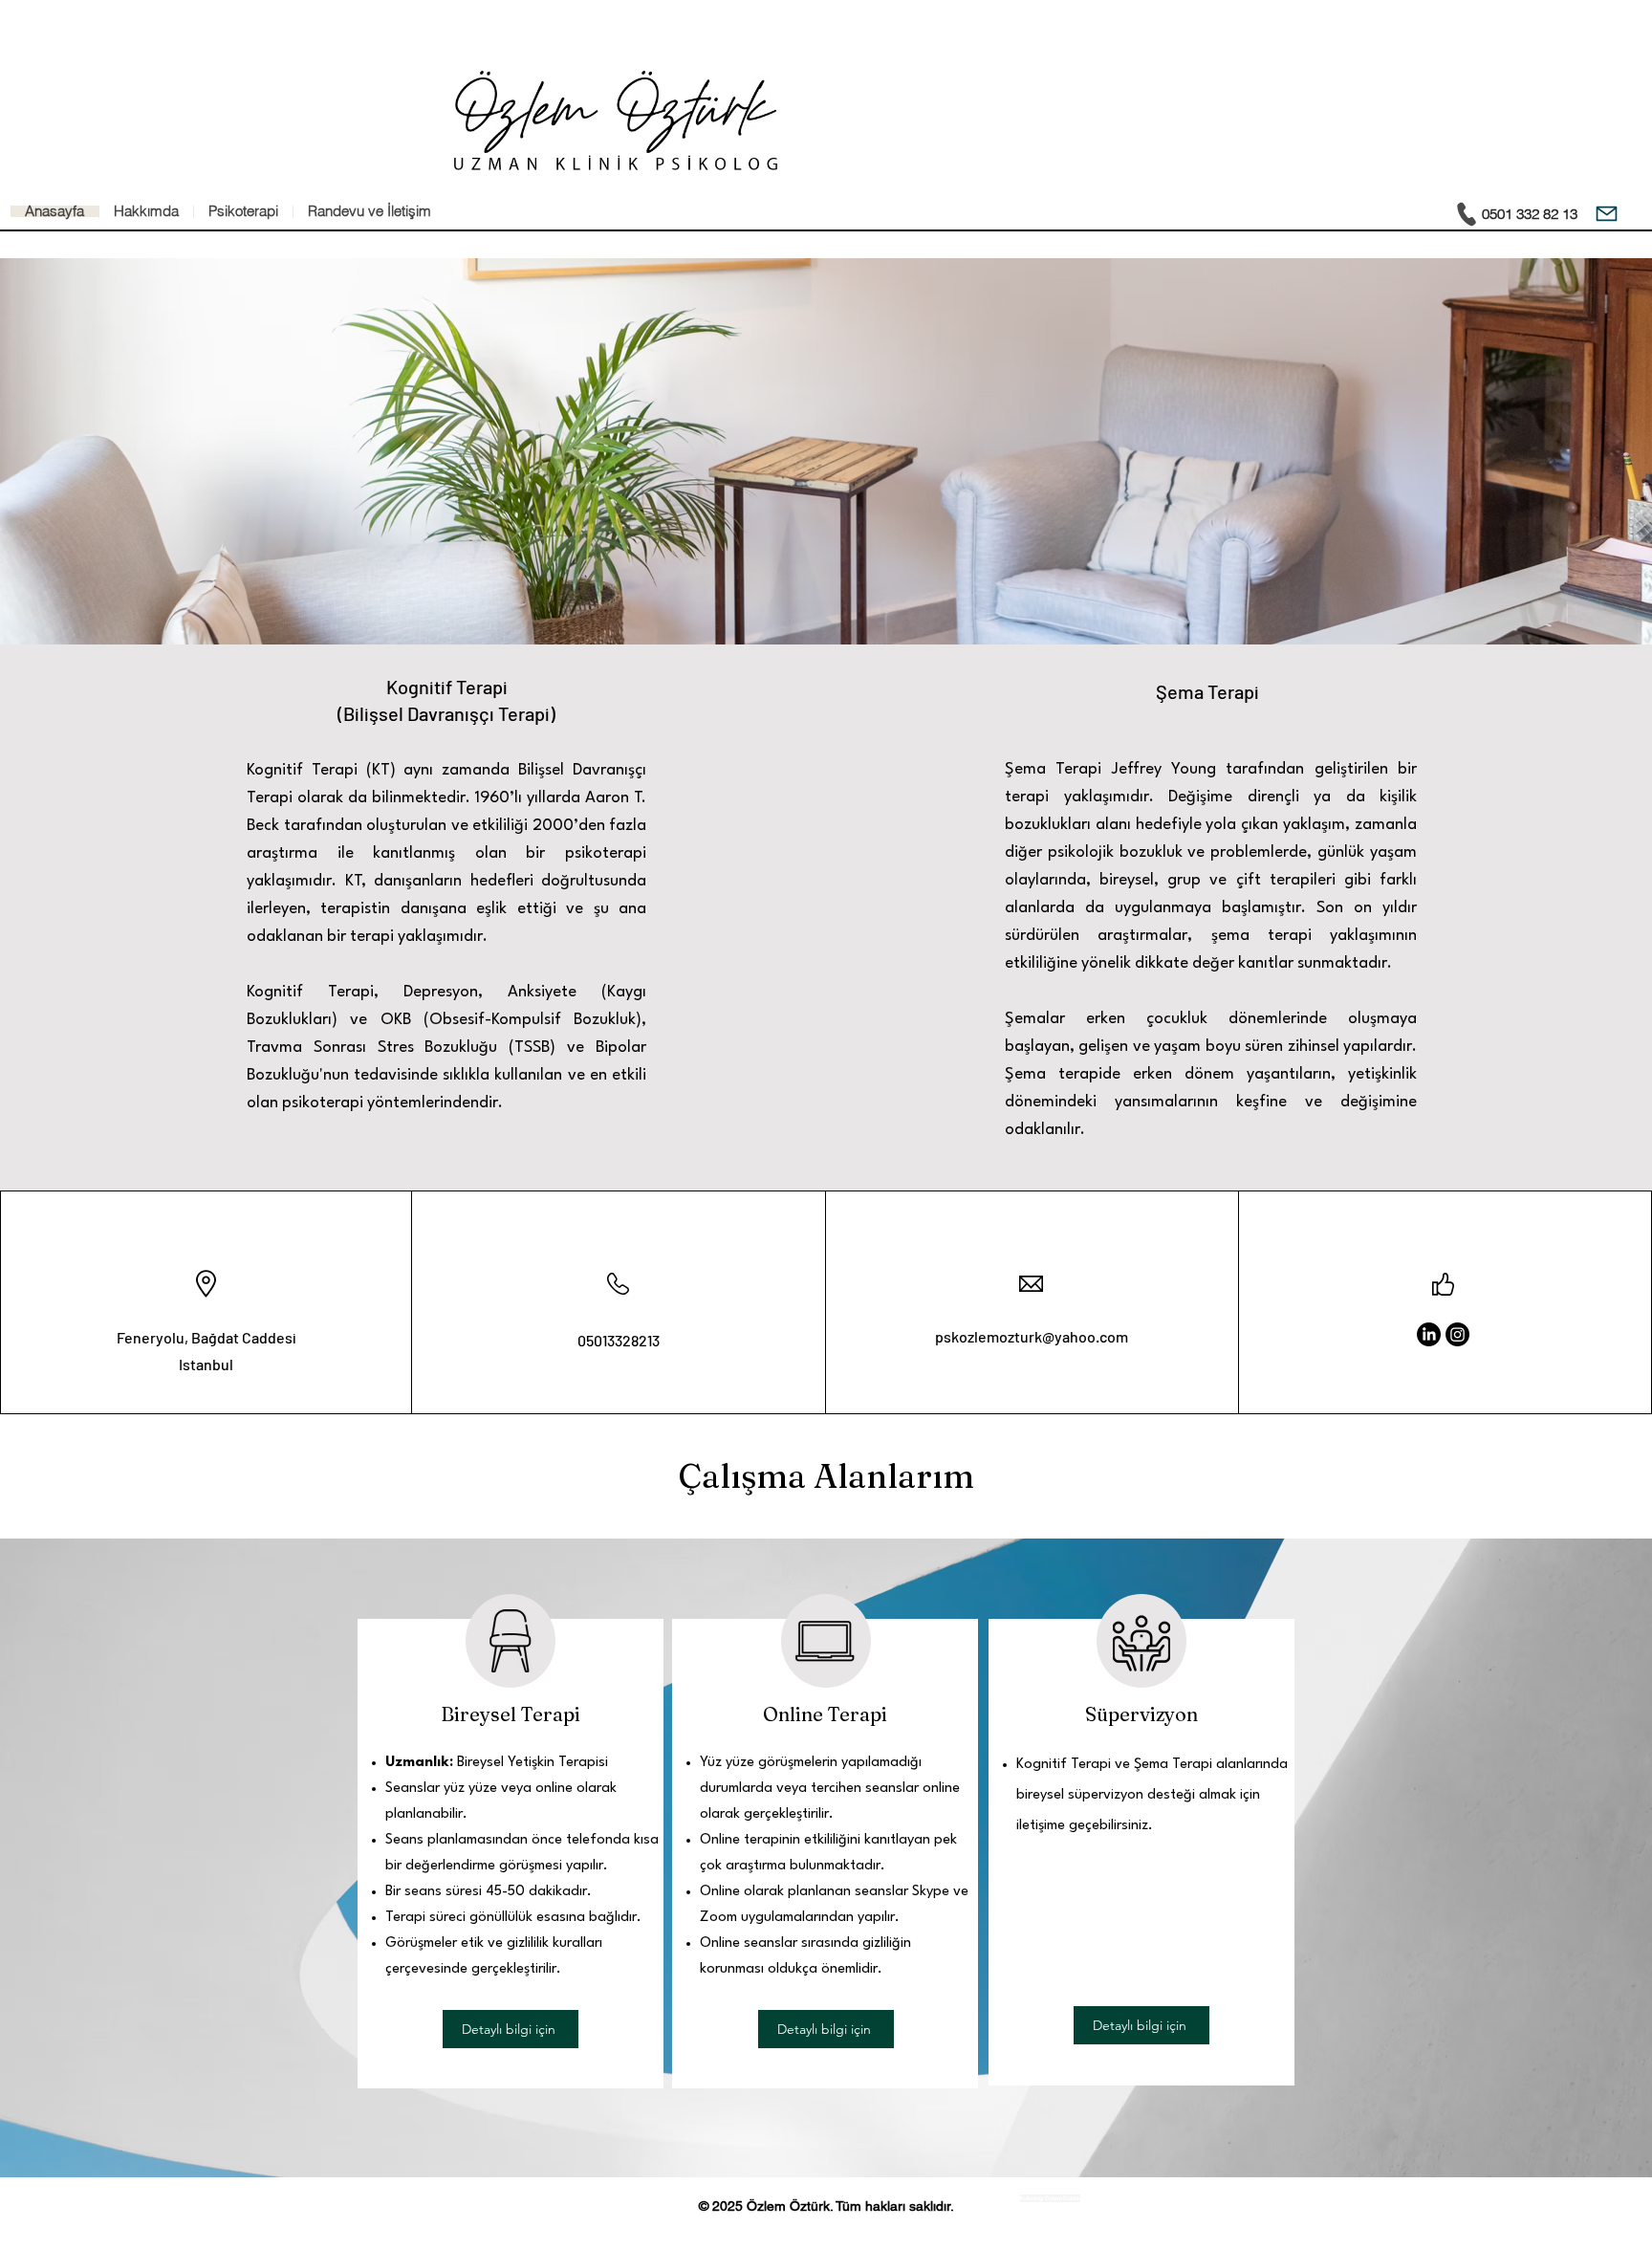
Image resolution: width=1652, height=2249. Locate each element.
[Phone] (1467, 214)
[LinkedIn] (1429, 1334)
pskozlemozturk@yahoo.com (1032, 1336)
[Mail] (1607, 214)
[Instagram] (1457, 1334)
